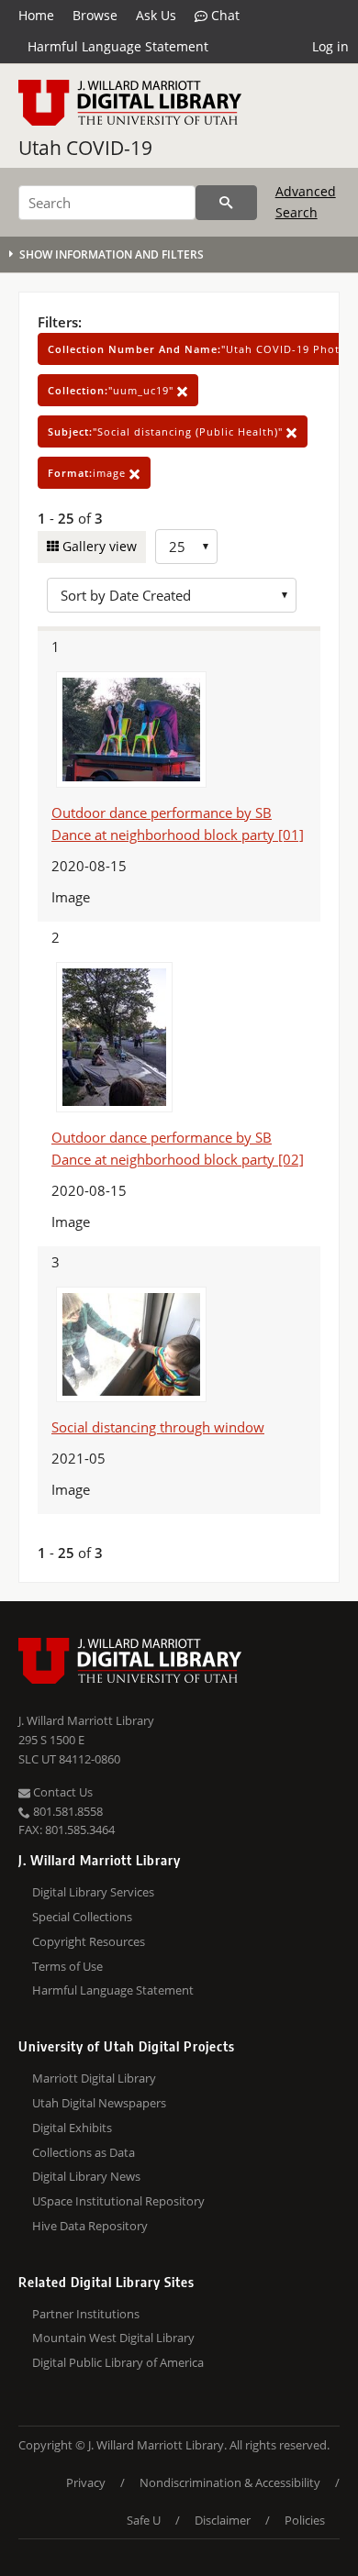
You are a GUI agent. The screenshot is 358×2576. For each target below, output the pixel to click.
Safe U (144, 2520)
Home (36, 15)
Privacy (86, 2482)
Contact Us (62, 1792)
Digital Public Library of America (118, 2362)
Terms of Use (67, 1966)
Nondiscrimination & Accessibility (230, 2482)
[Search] (226, 203)
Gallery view (98, 546)
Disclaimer (223, 2520)
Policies (305, 2520)
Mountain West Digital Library (113, 2338)
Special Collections (82, 1917)
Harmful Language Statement (118, 46)
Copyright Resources (89, 1941)
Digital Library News (86, 2176)
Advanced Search (306, 201)
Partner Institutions (86, 2314)
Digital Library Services (93, 1892)
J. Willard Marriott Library (86, 1720)
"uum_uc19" (112, 390)
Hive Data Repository (90, 2226)
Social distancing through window (158, 1427)
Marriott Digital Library (94, 2078)
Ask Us (156, 15)
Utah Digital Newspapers (99, 2103)
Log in (330, 46)
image (89, 473)
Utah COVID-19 (85, 148)
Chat (224, 15)
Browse (95, 15)
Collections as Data (84, 2152)
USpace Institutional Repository (118, 2201)
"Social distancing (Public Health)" (167, 431)
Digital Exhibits (72, 2128)
